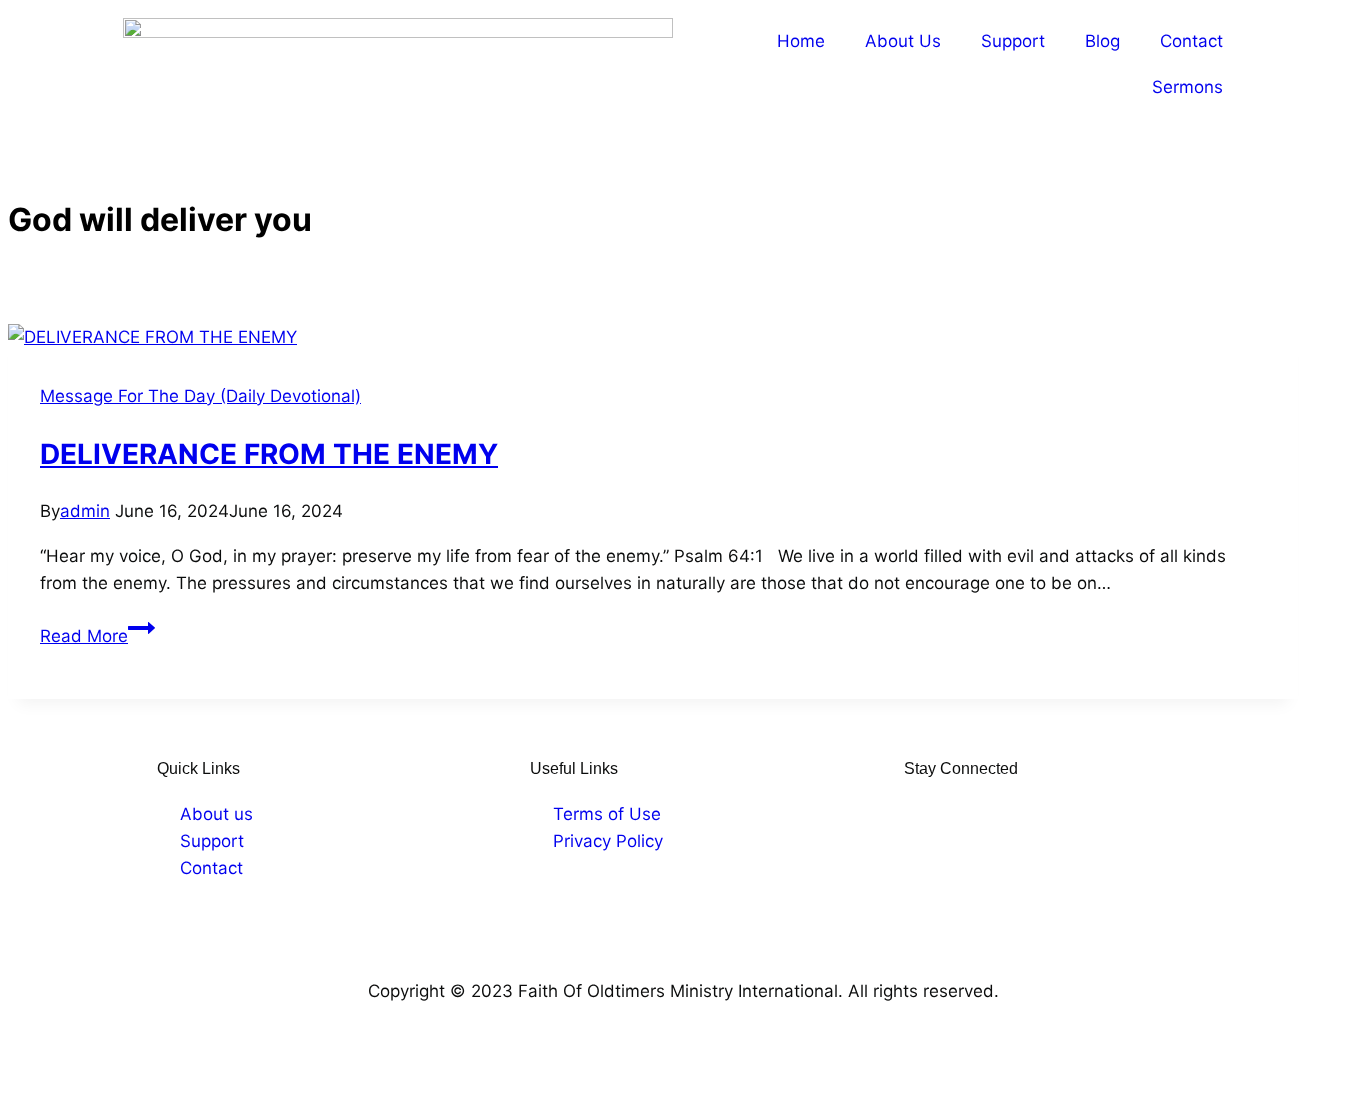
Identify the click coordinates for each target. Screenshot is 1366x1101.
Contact (1191, 41)
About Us (903, 41)
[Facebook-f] (917, 814)
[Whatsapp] (1041, 814)
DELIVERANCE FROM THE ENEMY (269, 454)
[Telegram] (1010, 814)
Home (801, 41)
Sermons (1187, 87)
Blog (1102, 41)
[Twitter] (979, 814)
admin (85, 511)
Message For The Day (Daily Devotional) (200, 396)
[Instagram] (948, 814)
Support (1013, 41)
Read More (97, 636)
